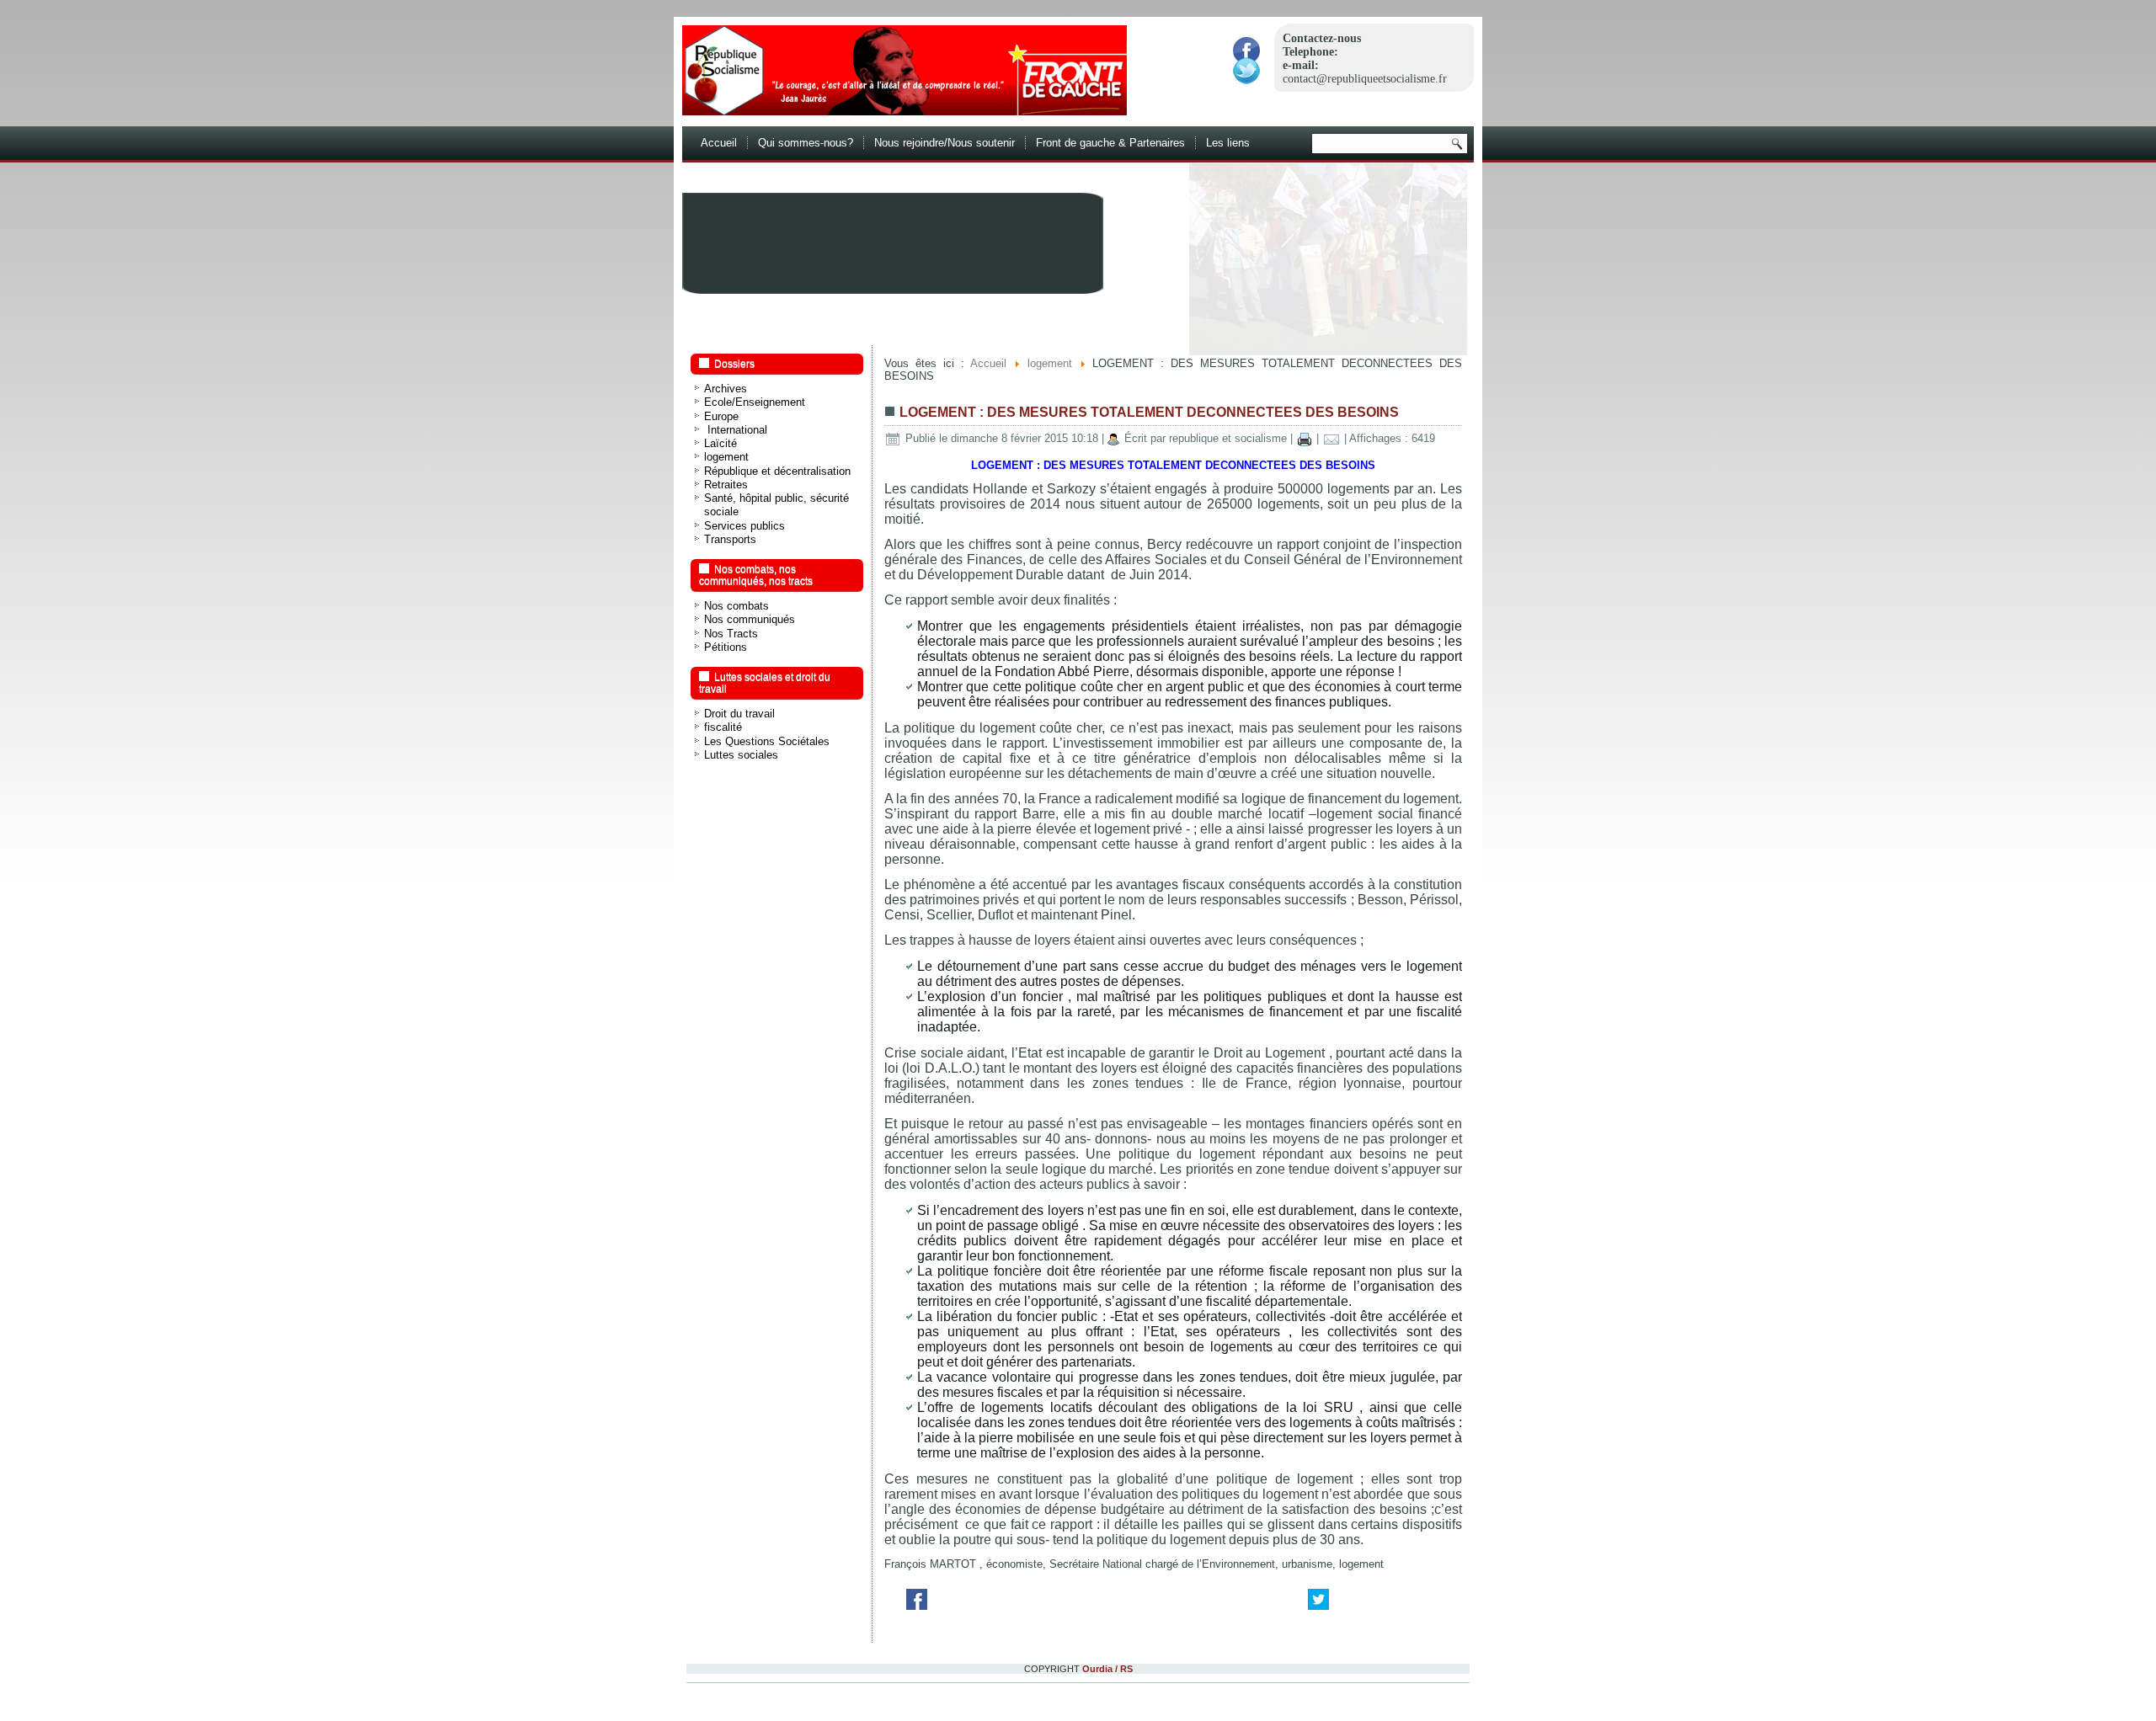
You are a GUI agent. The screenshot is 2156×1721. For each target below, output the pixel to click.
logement (726, 457)
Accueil (719, 143)
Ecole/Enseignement (755, 402)
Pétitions (726, 647)
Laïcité (720, 443)
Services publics (744, 526)
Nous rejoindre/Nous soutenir (945, 143)
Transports (730, 539)
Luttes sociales (741, 755)
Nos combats (736, 606)
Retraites (726, 485)
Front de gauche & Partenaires (1110, 143)
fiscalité (723, 727)
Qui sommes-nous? (806, 143)
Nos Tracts (731, 634)
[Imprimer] (1305, 438)
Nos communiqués (750, 619)
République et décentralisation (777, 471)
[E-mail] (1331, 438)
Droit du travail (739, 714)
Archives (726, 389)
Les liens (1228, 143)
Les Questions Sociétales (767, 741)
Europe (721, 416)
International (736, 430)
